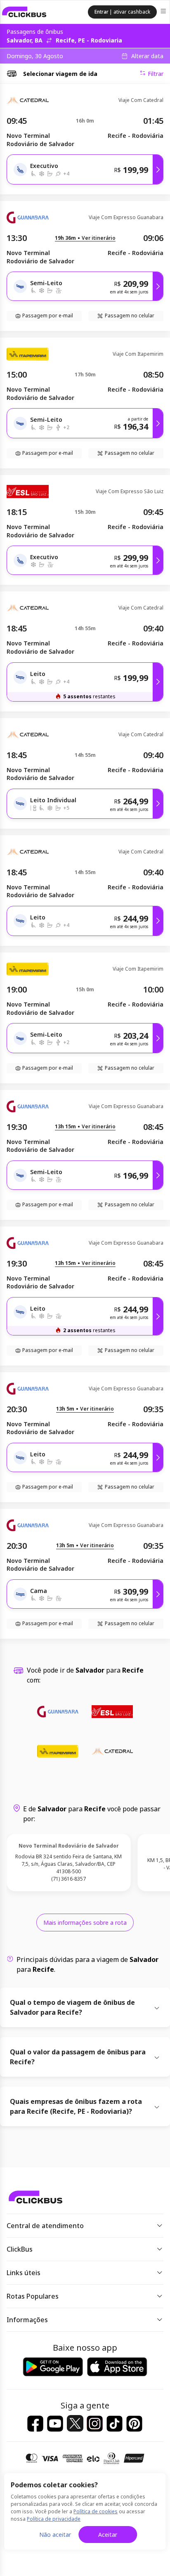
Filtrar (156, 74)
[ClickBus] (24, 12)
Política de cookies (96, 2511)
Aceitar (108, 2535)
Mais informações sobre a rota (85, 1923)
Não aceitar (55, 2535)
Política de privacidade (54, 2519)
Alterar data (147, 56)
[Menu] (164, 12)
